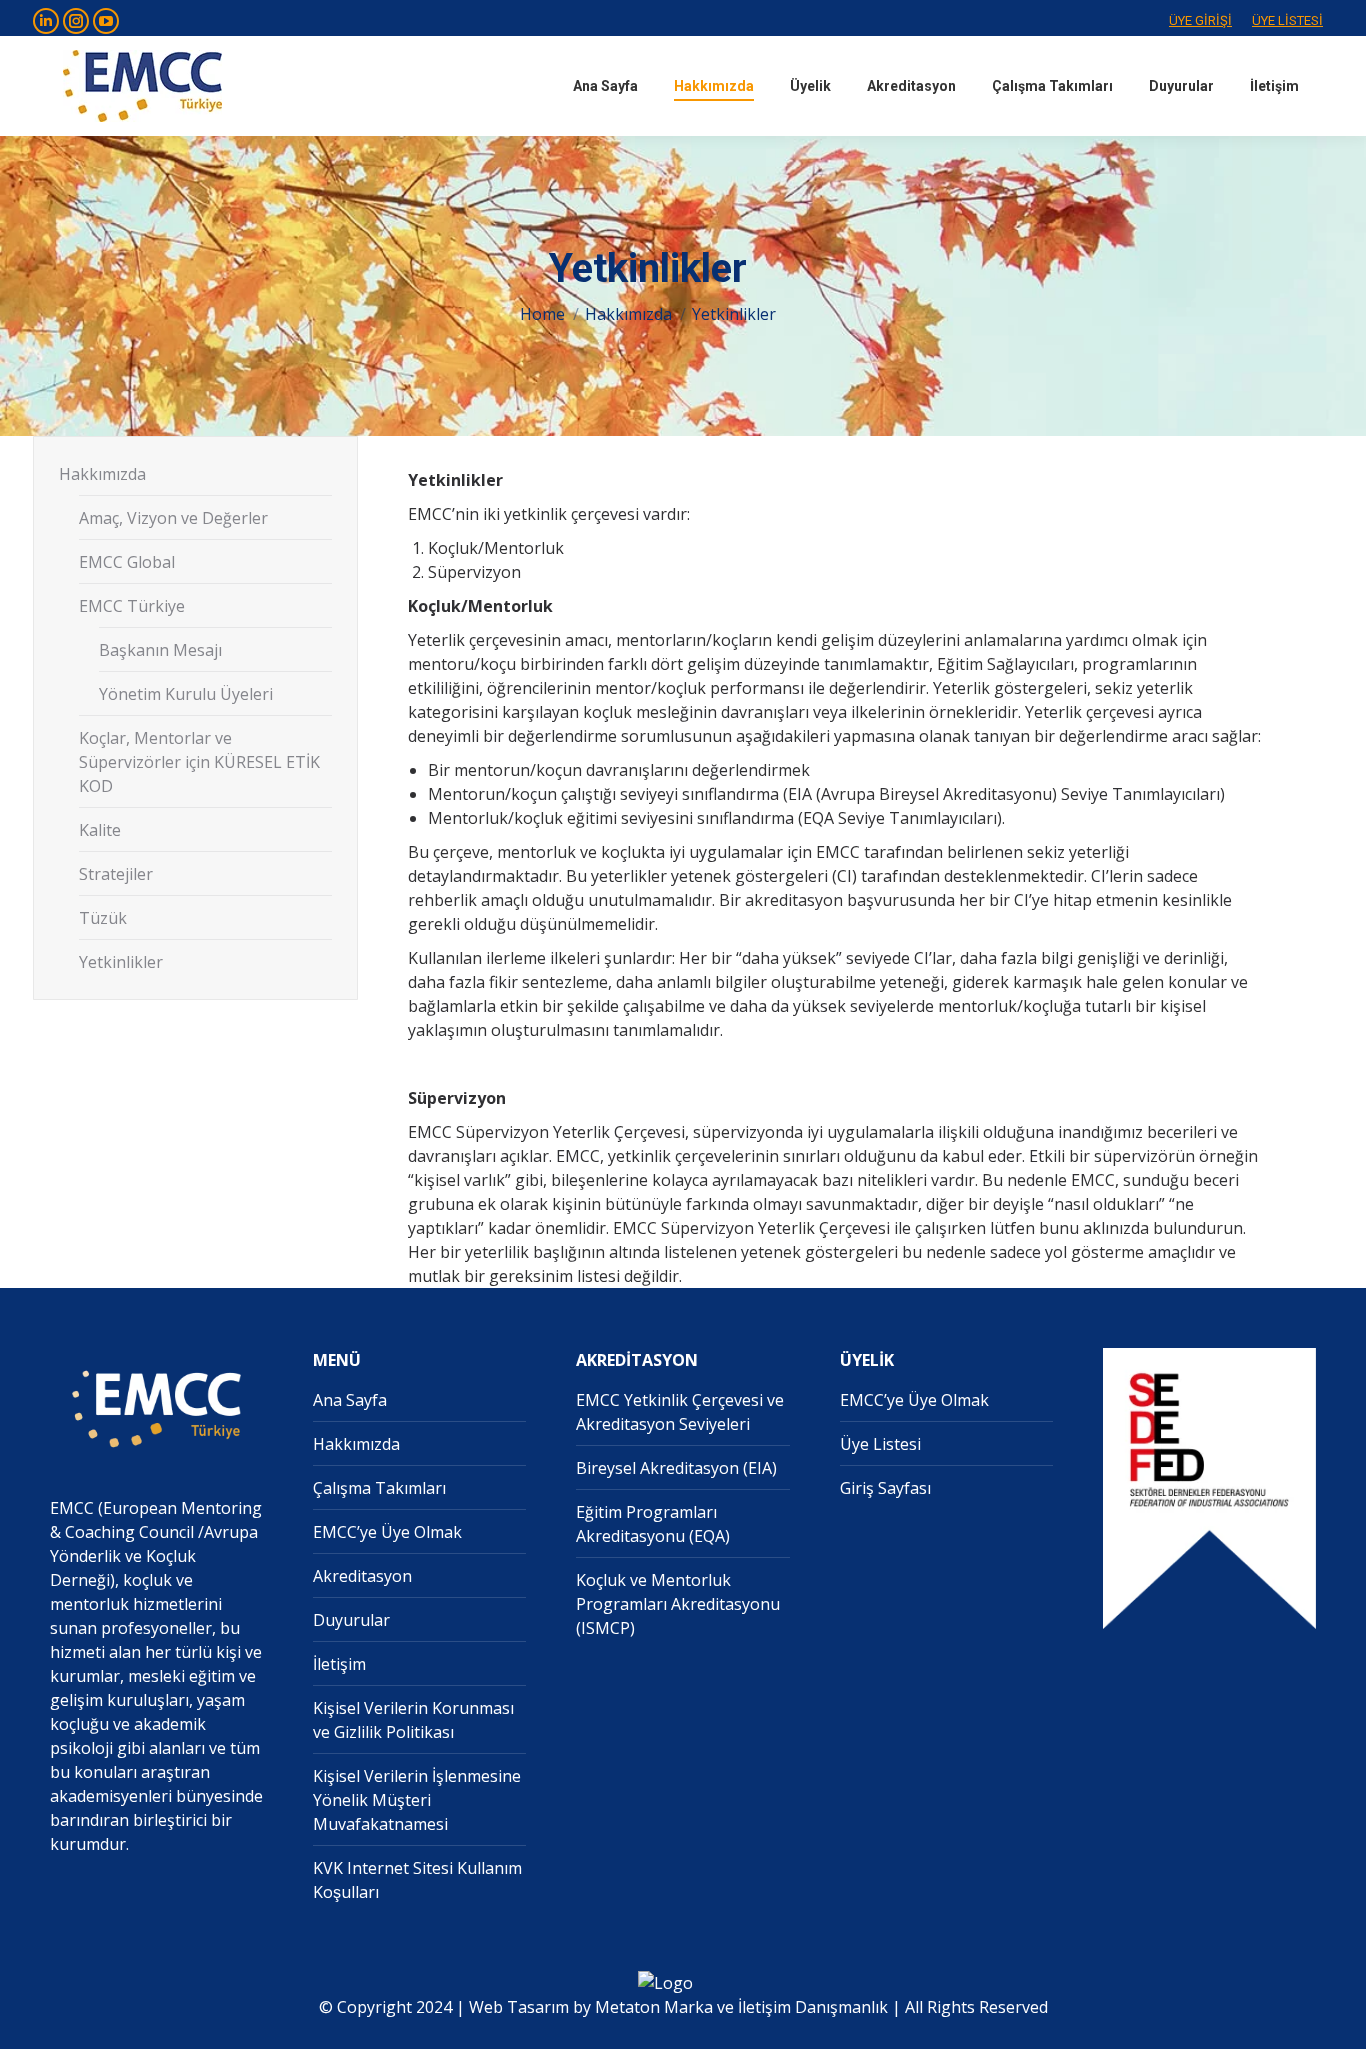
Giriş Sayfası (885, 1488)
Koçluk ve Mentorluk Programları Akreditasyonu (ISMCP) (678, 1604)
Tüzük (103, 918)
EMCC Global (127, 562)
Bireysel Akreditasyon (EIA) (676, 1468)
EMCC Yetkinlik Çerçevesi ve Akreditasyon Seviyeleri (680, 1412)
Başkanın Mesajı (160, 650)
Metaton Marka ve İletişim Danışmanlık (741, 2007)
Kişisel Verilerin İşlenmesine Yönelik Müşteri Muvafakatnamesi (417, 1800)
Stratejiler (116, 874)
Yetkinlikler (121, 962)
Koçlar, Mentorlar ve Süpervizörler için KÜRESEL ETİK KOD (199, 762)
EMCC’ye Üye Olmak (387, 1532)
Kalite (100, 830)
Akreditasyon (362, 1576)
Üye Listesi (880, 1444)
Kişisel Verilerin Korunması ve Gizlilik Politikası (413, 1720)
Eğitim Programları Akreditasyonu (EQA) (653, 1524)
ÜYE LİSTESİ (1287, 20)
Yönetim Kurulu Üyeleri (186, 694)
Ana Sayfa (350, 1400)
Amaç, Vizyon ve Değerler (173, 518)
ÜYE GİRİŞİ (1200, 20)
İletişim (339, 1664)
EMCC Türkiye (132, 606)
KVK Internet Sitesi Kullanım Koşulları (417, 1880)
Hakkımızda (102, 474)
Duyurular (351, 1620)
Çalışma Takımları (379, 1488)
